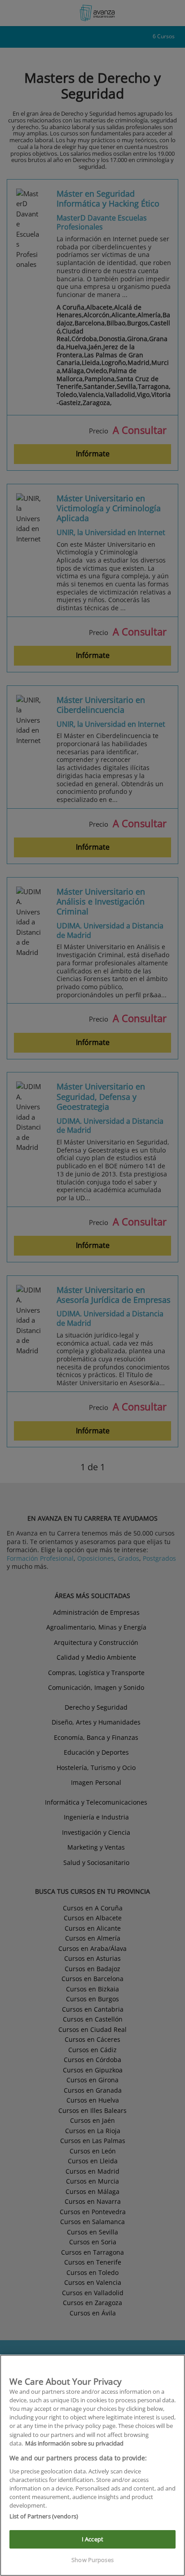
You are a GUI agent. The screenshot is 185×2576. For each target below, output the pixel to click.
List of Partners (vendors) (44, 2516)
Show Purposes (92, 2560)
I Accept (92, 2539)
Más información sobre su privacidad (74, 2443)
